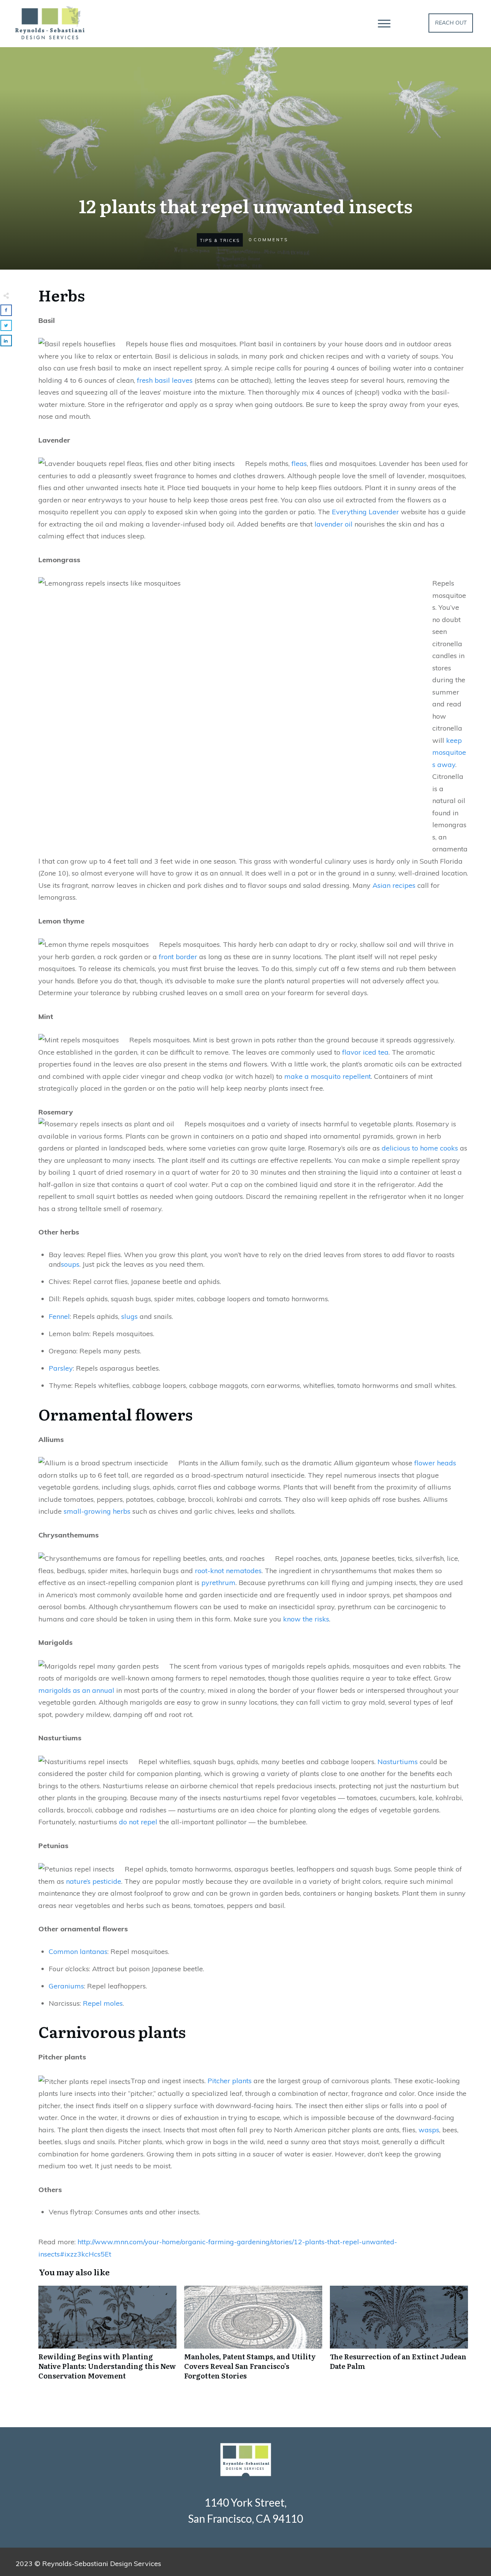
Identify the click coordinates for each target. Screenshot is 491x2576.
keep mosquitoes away (449, 752)
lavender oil (334, 524)
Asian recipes (394, 885)
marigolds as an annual (76, 1690)
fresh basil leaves (165, 380)
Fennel (59, 1316)
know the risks (306, 1619)
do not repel (138, 1822)
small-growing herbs (97, 1511)
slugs (129, 1316)
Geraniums (66, 1986)
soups (70, 1264)
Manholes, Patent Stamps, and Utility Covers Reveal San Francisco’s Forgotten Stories (253, 2337)
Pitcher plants (230, 2081)
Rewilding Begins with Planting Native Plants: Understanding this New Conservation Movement (107, 2337)
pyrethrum (218, 1583)
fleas (299, 463)
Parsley (61, 1368)
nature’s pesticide (94, 1881)
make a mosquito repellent (328, 1076)
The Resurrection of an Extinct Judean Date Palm (399, 2337)
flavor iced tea (365, 1052)
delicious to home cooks (420, 1148)
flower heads (435, 1463)
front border (178, 957)
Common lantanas (78, 1951)
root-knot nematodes (228, 1571)
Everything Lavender (365, 512)
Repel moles (103, 2003)
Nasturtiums (398, 1762)
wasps (429, 2130)
